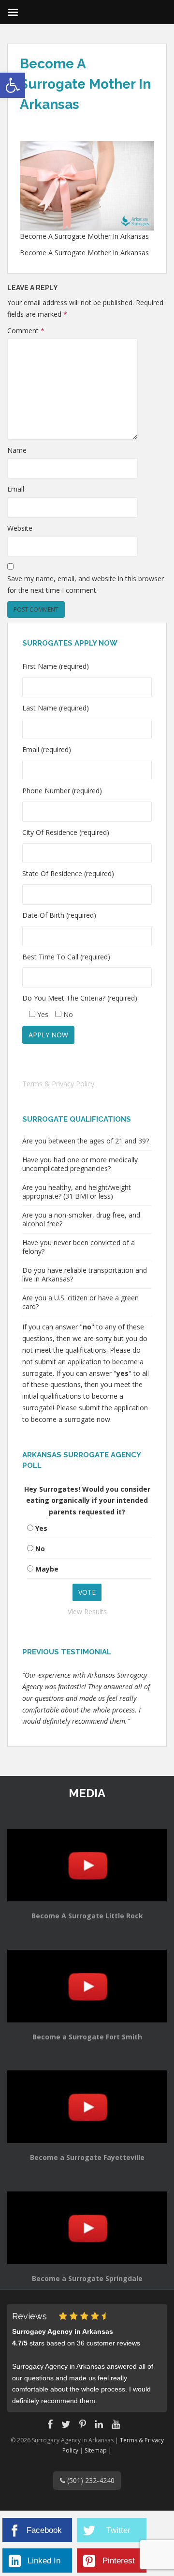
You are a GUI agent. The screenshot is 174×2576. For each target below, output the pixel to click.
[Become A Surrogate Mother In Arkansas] (87, 185)
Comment (26, 331)
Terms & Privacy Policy (58, 1084)
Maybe (47, 1569)
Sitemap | (98, 2450)
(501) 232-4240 (90, 2480)
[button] (13, 85)
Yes (41, 1528)
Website (20, 528)
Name (17, 450)
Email (16, 489)
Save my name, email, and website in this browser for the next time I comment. (86, 584)
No (40, 1549)
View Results (87, 1612)
